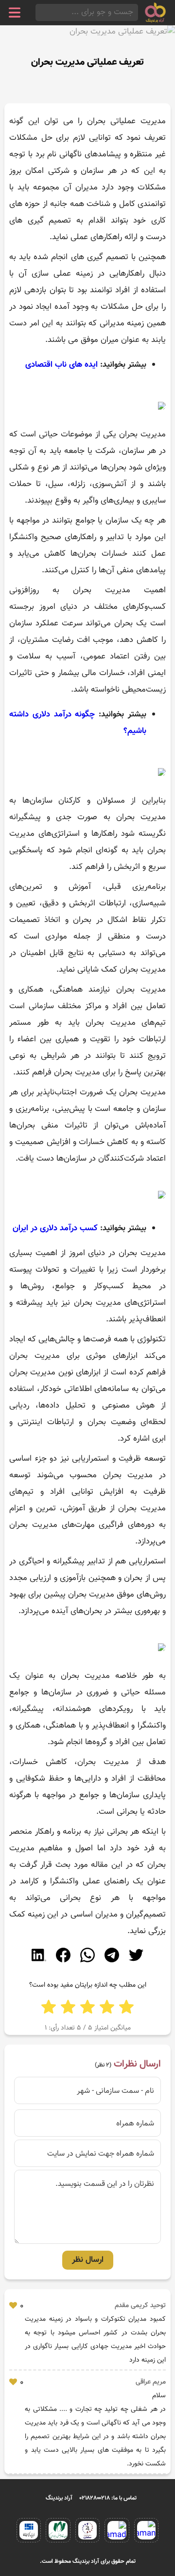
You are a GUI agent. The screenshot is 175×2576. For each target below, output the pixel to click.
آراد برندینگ (59, 2498)
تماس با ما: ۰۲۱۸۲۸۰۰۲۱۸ (108, 2498)
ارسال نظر (88, 2260)
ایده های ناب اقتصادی (61, 365)
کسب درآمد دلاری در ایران (55, 1228)
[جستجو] (38, 12)
